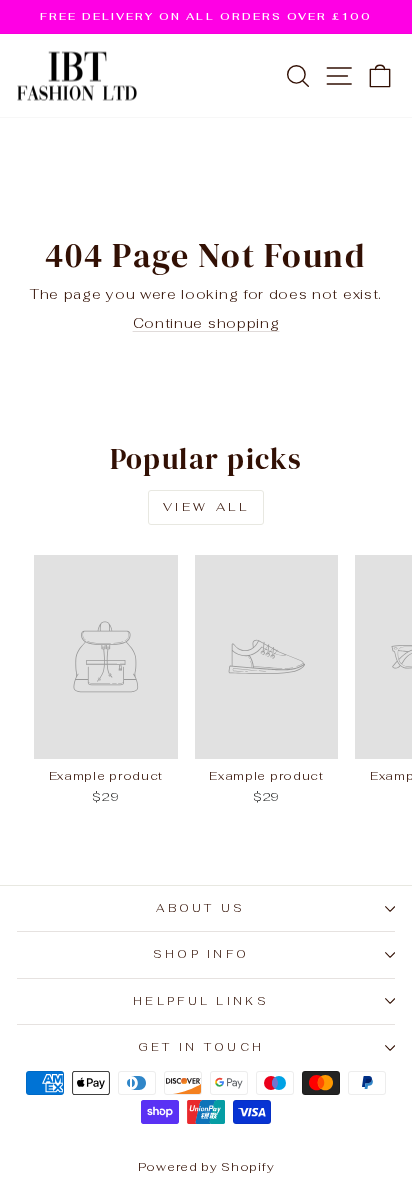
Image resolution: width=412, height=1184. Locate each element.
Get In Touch (201, 1047)
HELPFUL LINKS (201, 1001)
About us (201, 908)
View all (206, 507)
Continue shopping (206, 323)
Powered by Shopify (206, 1167)
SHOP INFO (201, 954)
